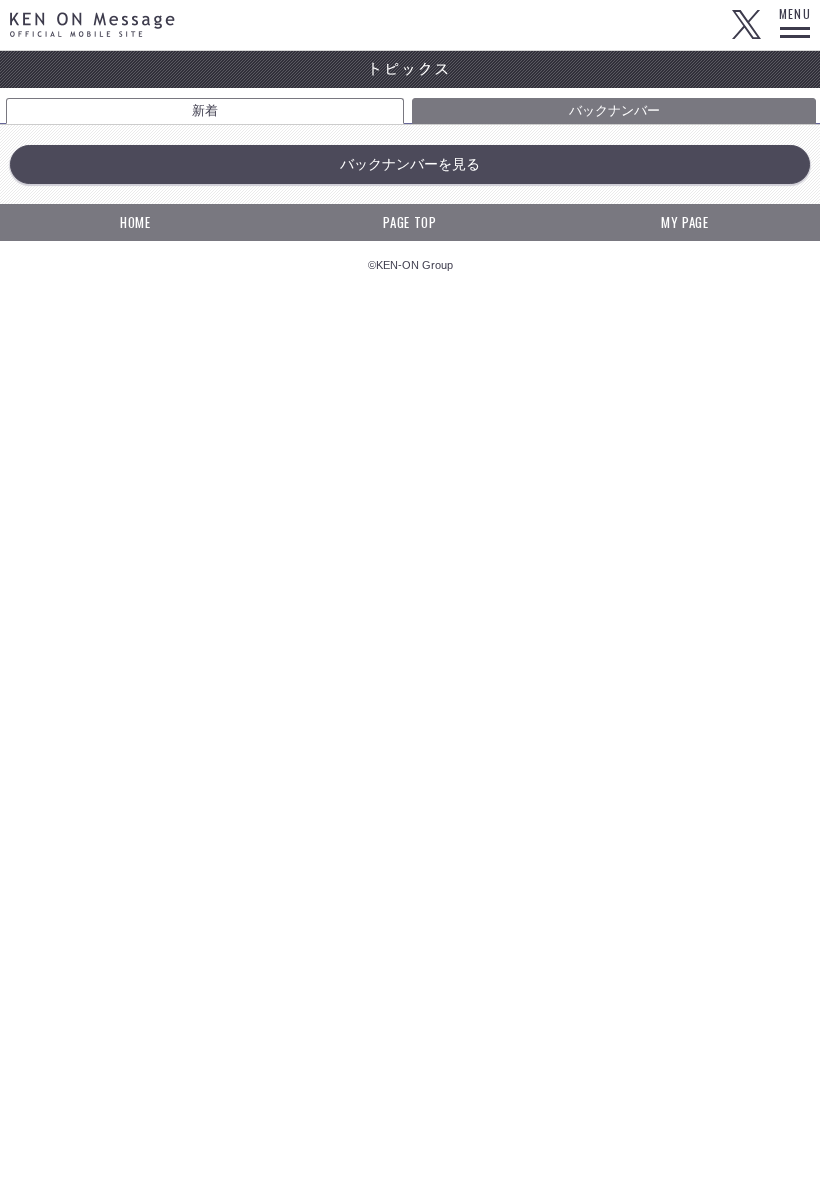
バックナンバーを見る (410, 164)
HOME (135, 222)
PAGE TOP (409, 222)
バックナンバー (614, 110)
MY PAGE (685, 222)
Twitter (746, 25)
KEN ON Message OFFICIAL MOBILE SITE (92, 24)
